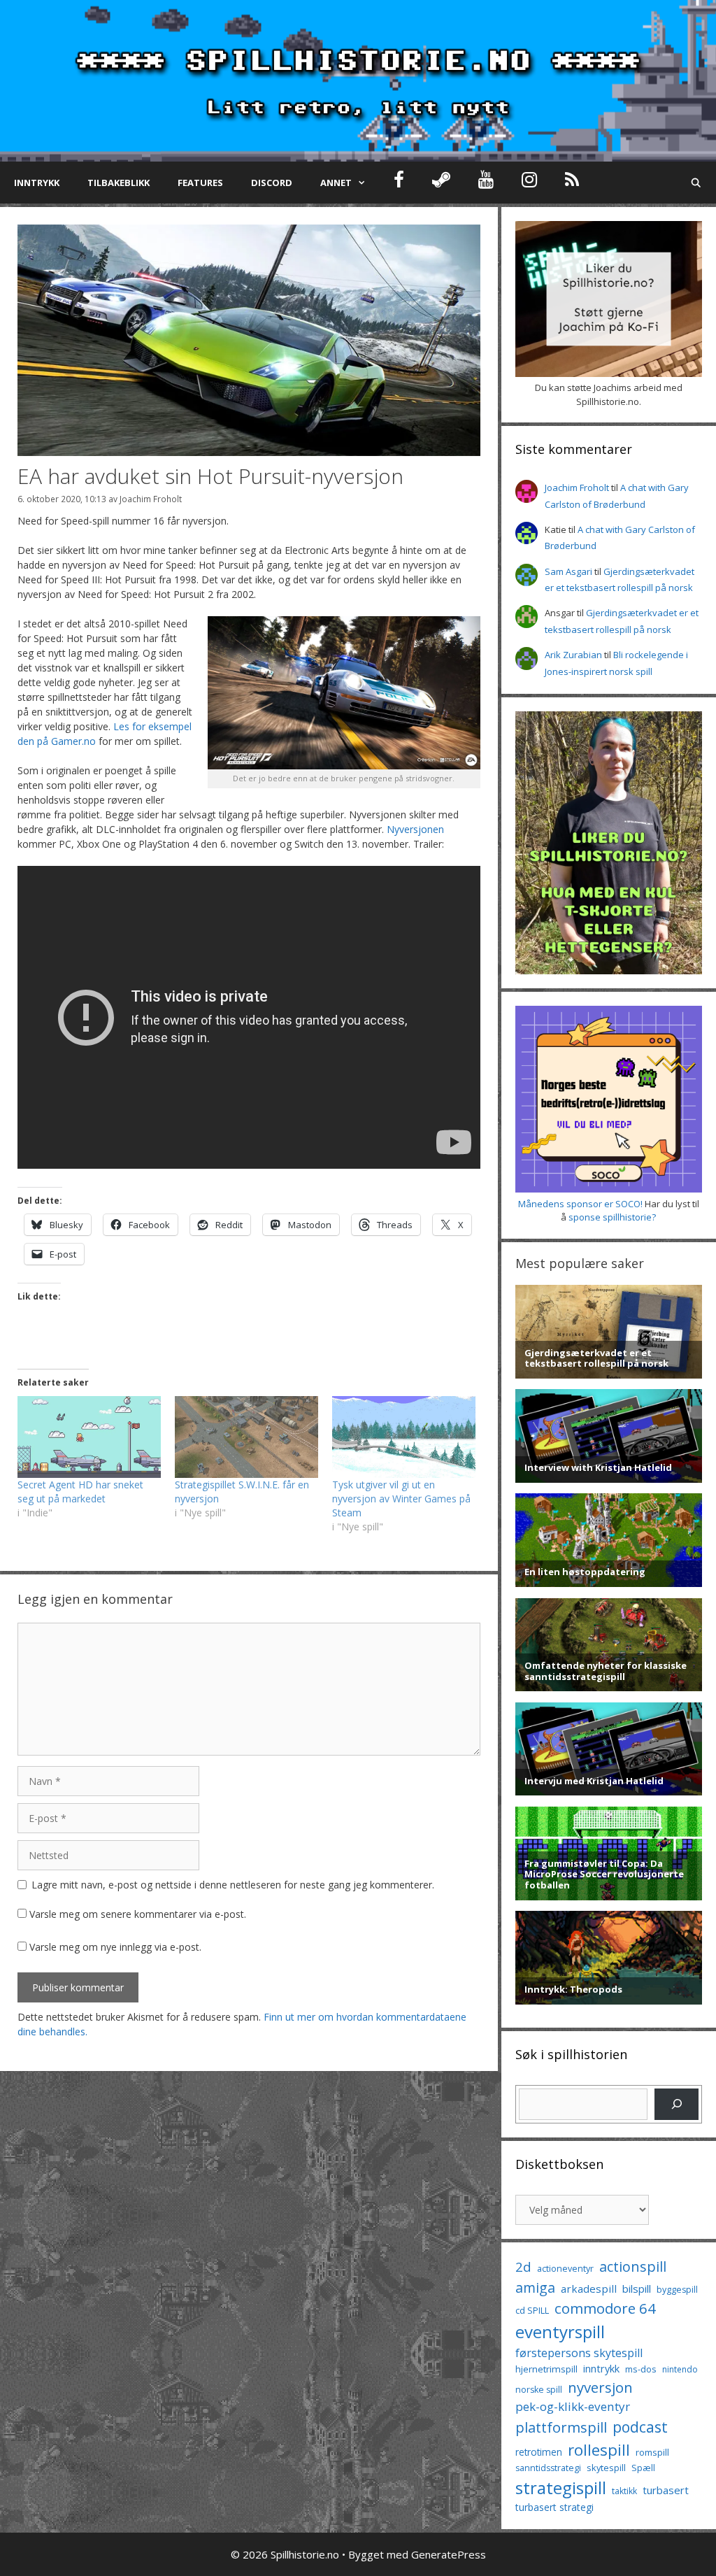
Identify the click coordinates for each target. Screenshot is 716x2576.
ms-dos (641, 2369)
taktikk (624, 2491)
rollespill (599, 2450)
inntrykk (601, 2369)
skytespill (606, 2468)
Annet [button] (336, 183)
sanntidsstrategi (548, 2468)
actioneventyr (565, 2269)
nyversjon (600, 2387)
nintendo (680, 2369)
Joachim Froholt (151, 499)
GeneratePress (449, 2554)
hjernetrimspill (546, 2369)
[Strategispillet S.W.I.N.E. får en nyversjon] (246, 1437)
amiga (535, 2287)
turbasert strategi (554, 2507)
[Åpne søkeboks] (696, 183)
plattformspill (561, 2427)
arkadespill (589, 2289)
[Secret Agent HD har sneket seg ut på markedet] (89, 1437)
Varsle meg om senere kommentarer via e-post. (138, 1914)
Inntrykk (37, 183)
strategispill (561, 2488)
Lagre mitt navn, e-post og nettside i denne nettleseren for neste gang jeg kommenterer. (233, 1885)
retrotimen (539, 2452)
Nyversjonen (415, 829)
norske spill (539, 2390)
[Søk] (676, 2104)
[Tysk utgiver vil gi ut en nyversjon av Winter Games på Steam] (404, 1437)
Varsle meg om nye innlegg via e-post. (115, 1947)
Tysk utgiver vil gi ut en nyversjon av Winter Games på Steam (401, 1499)
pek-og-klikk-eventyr (573, 2406)
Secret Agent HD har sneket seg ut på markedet (80, 1492)
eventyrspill (560, 2332)
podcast (640, 2427)
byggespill (677, 2290)
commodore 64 (605, 2308)
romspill (652, 2452)
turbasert (666, 2490)
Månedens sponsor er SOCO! (580, 1204)
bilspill (637, 2289)
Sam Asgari (568, 571)
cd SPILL (532, 2310)
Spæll (643, 2468)
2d (523, 2267)
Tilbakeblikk (119, 183)
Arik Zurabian (573, 655)
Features (200, 183)
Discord (272, 183)
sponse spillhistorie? (612, 1217)
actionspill (633, 2267)
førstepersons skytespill (579, 2353)
